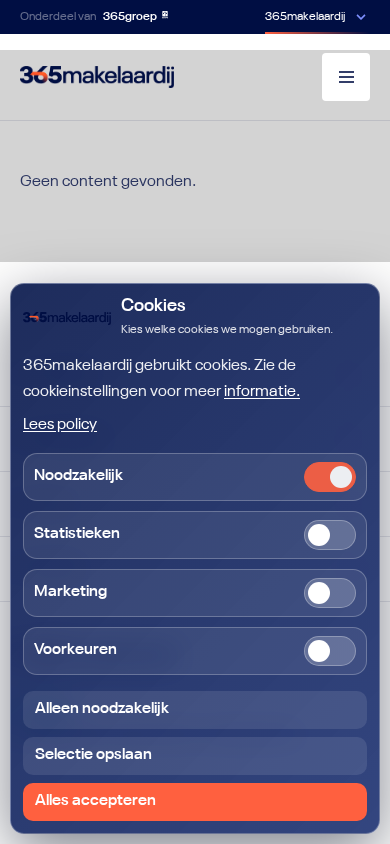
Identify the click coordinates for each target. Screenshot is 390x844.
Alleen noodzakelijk (102, 709)
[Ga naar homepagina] (97, 77)
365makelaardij (305, 17)
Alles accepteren (95, 801)
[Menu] (346, 77)
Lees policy (60, 425)
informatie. (262, 392)
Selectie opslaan (93, 755)
